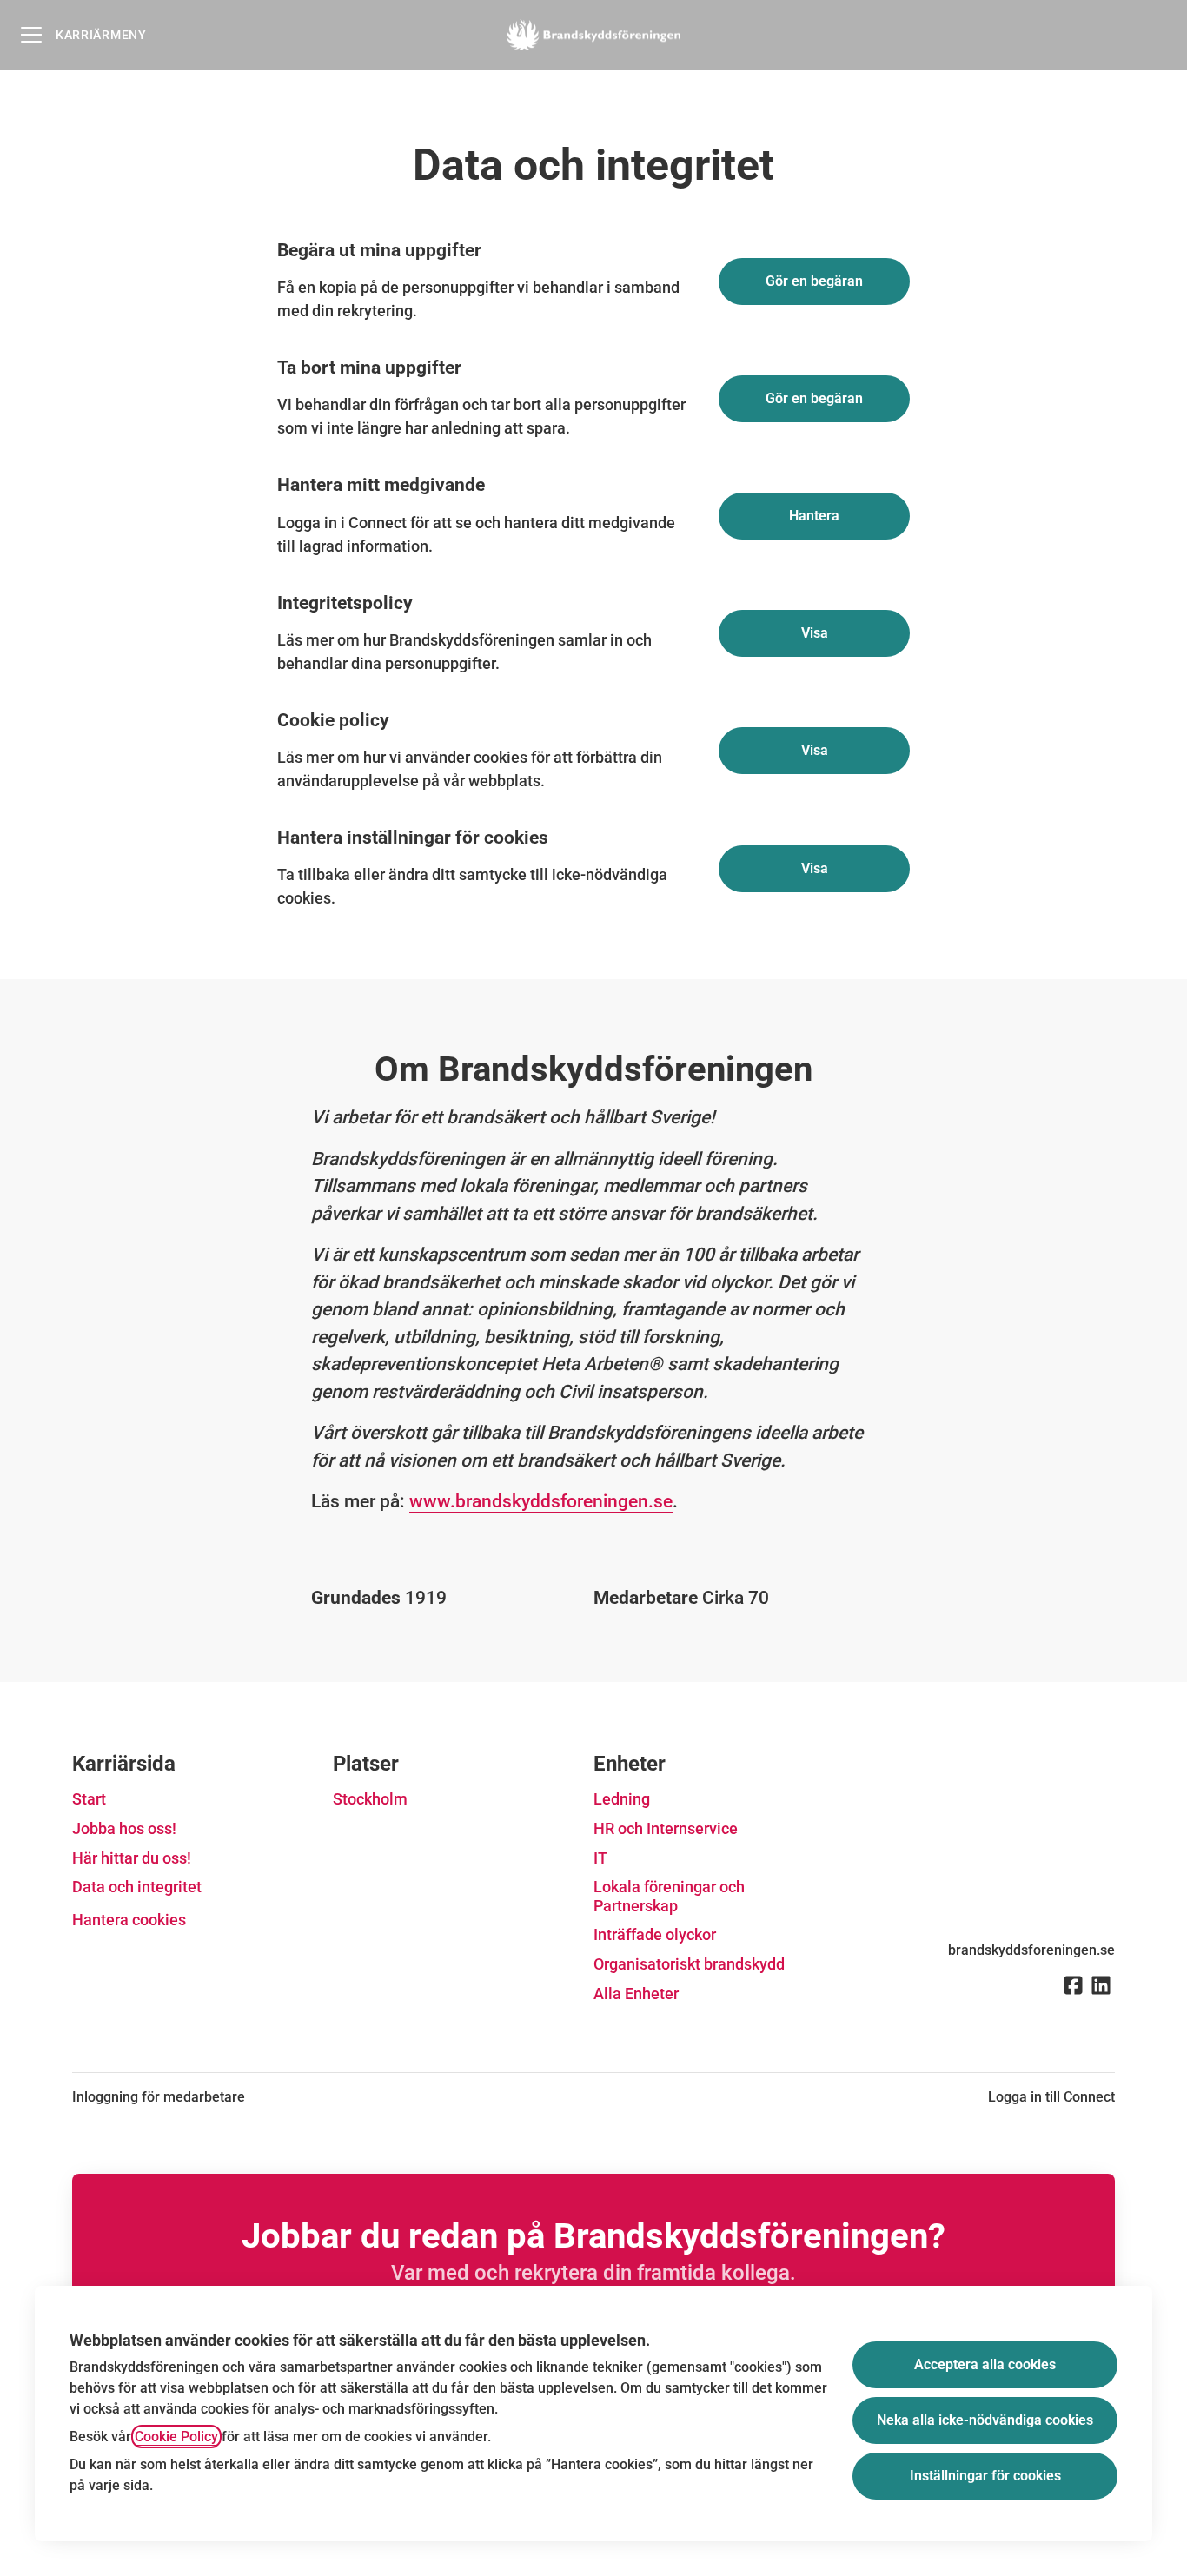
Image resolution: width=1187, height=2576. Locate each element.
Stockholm (370, 1799)
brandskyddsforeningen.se (1031, 1950)
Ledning (622, 1799)
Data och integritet (137, 1887)
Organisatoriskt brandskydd (689, 1964)
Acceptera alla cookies (985, 2364)
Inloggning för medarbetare (159, 2097)
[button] (814, 869)
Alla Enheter (636, 1993)
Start (89, 1799)
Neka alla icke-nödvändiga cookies (985, 2420)
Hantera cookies (129, 1920)
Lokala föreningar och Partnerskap (669, 1896)
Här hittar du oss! (132, 1858)
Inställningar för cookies (985, 2476)
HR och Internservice (666, 1828)
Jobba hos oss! (124, 1828)
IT (600, 1858)
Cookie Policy (176, 2437)
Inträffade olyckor (655, 1934)
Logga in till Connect (1051, 2097)
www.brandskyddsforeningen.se (541, 1501)
